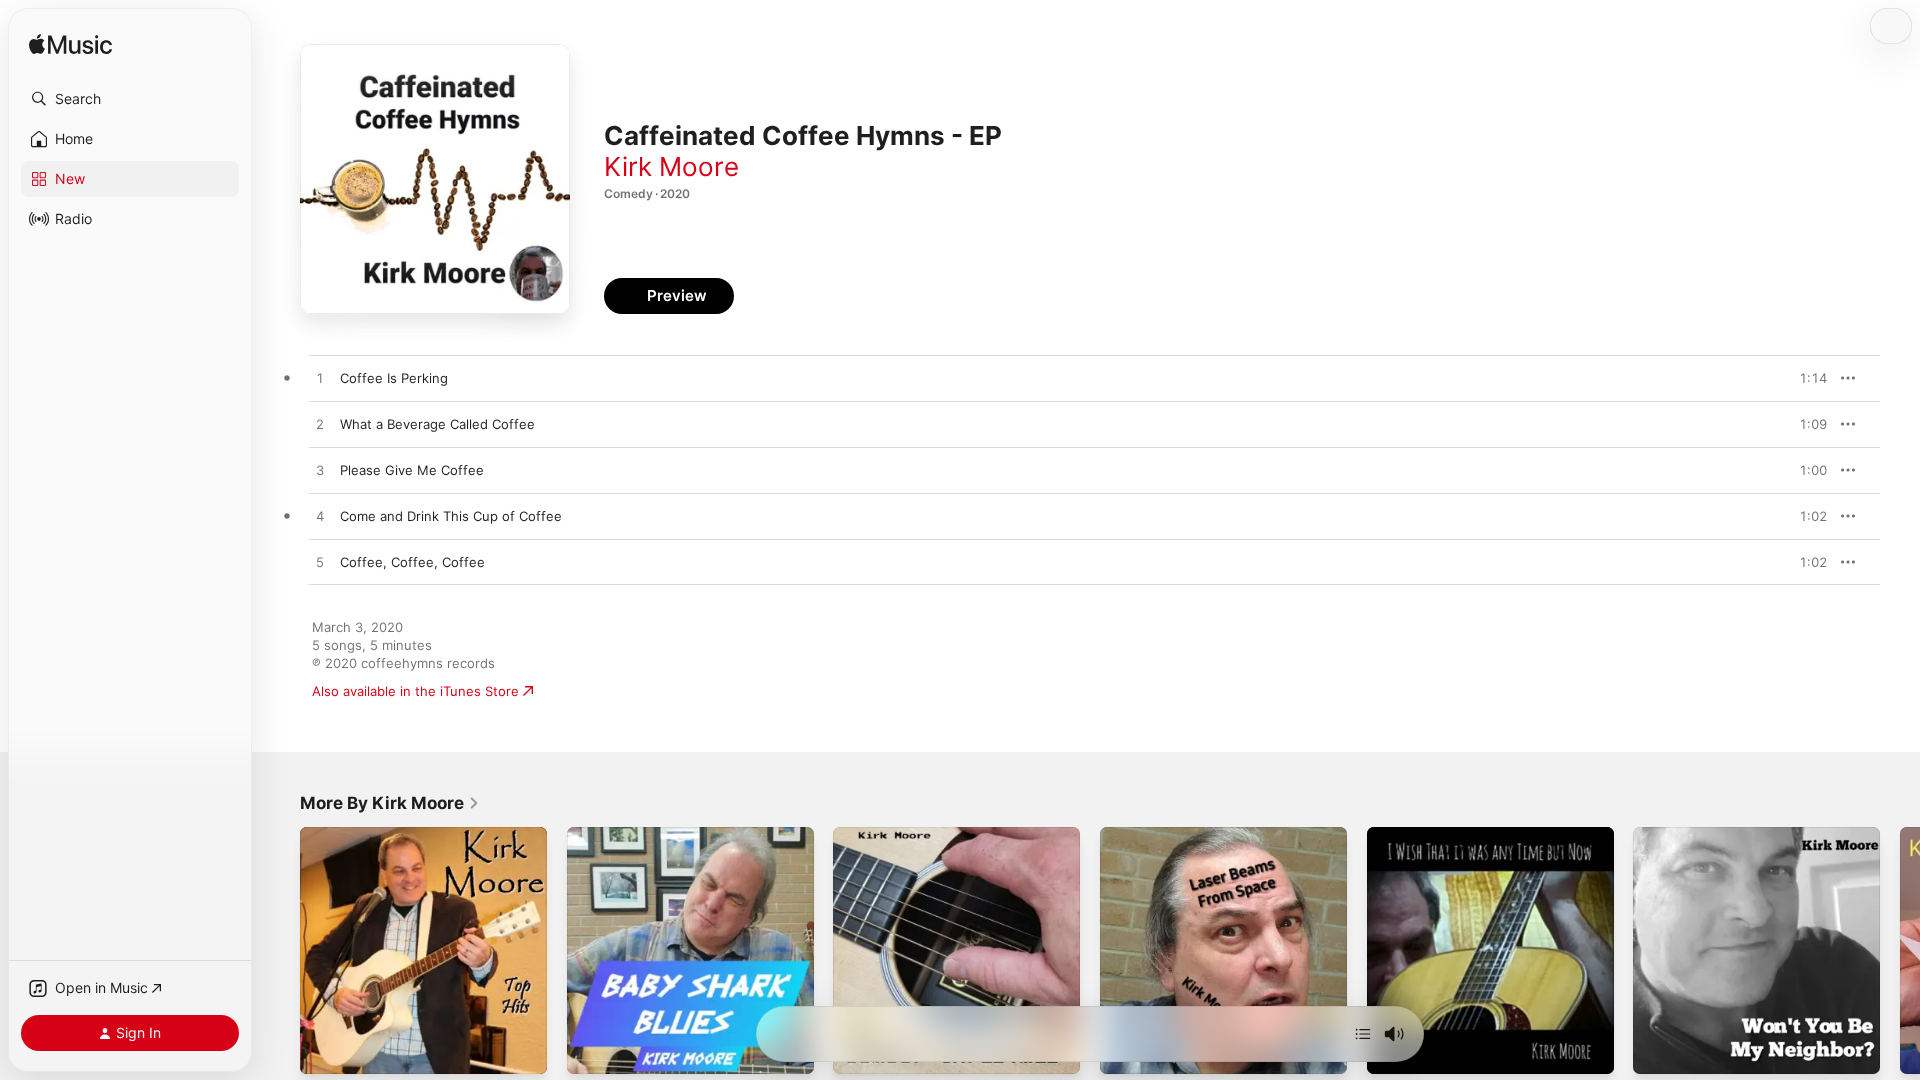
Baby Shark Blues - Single (646, 835)
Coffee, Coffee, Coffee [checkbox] (412, 562)
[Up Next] (1363, 1034)
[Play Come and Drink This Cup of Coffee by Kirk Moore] (320, 517)
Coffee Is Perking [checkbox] (394, 378)
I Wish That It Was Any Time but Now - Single (1487, 843)
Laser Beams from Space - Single (1203, 835)
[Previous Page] (280, 950)
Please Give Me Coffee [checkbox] (412, 470)
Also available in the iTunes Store (415, 691)
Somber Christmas (890, 835)
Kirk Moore (671, 166)
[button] (130, 99)
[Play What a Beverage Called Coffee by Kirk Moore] (320, 425)
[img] (70, 45)
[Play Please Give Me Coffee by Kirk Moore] (320, 471)
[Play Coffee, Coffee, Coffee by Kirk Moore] (320, 563)
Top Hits (326, 835)
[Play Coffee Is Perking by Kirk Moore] (320, 379)
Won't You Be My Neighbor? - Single (1746, 835)
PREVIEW (1805, 378)
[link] (390, 803)
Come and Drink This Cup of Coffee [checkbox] (451, 516)
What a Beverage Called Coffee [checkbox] (437, 424)
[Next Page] (1900, 950)
